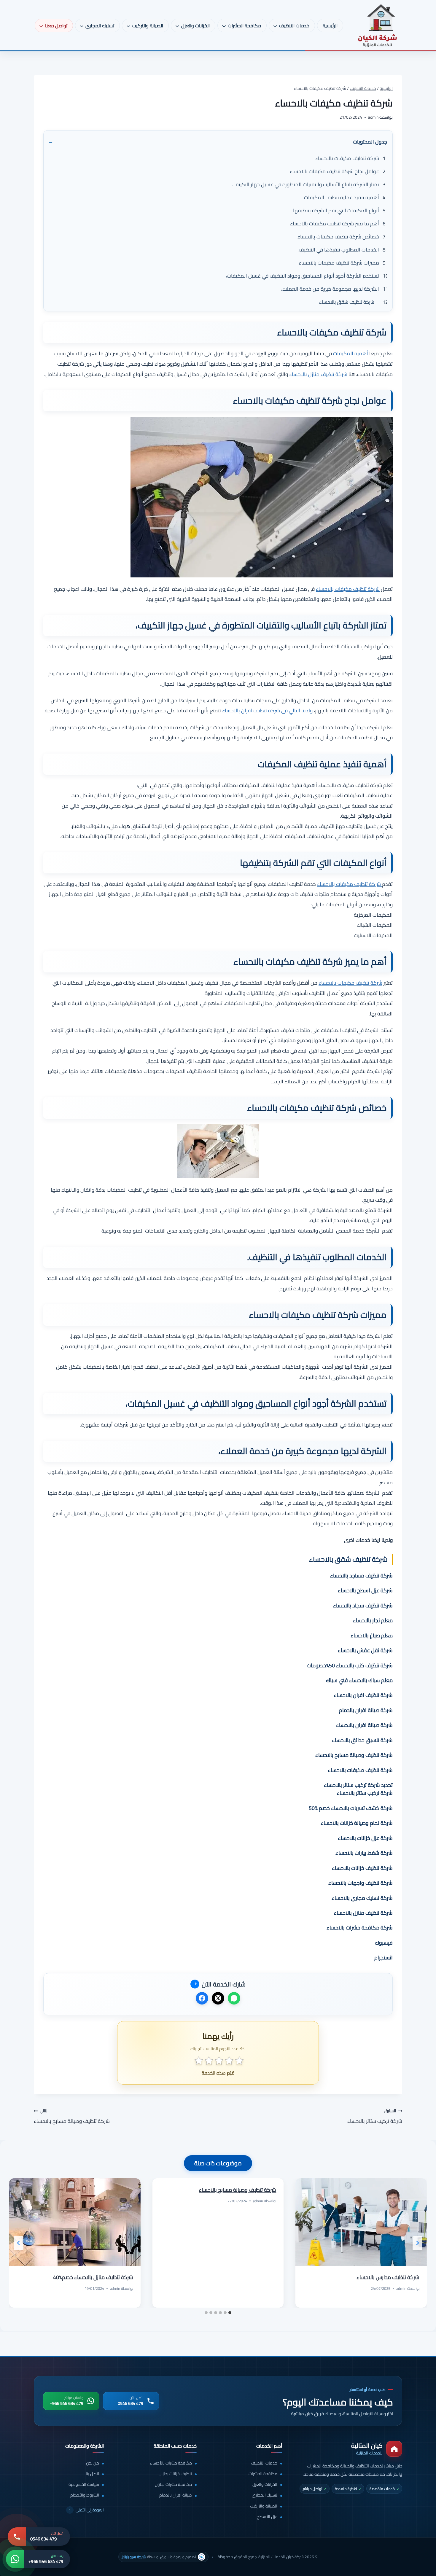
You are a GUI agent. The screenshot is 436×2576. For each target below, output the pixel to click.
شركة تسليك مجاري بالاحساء (362, 1898)
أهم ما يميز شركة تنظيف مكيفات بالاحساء (335, 223)
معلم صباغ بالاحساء (372, 1635)
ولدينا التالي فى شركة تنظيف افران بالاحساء (267, 710)
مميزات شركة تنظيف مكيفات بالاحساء (339, 263)
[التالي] (19, 2243)
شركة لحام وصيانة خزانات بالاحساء (357, 1823)
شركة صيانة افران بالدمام (366, 1710)
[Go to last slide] (417, 2243)
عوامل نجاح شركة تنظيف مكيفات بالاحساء (334, 171)
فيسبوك (384, 1943)
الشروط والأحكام (85, 2495)
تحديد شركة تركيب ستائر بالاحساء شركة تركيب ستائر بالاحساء (358, 1789)
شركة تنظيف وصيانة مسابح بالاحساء (354, 1755)
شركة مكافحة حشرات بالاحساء (360, 1928)
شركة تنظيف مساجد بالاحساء (361, 1576)
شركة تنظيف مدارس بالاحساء (388, 2277)
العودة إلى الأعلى (86, 2510)
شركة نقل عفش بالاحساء (365, 1650)
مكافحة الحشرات (263, 2474)
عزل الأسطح (267, 2517)
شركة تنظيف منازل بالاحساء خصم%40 (93, 2277)
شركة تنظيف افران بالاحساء (363, 1695)
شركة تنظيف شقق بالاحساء (347, 302)
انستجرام (384, 1958)
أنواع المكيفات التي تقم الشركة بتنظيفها (336, 210)
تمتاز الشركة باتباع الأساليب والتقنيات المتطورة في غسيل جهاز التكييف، (306, 184)
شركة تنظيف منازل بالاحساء (318, 374)
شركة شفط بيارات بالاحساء (364, 1853)
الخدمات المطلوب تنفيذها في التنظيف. (338, 250)
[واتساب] (234, 1998)
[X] (218, 1998)
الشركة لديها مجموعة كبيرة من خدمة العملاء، (330, 289)
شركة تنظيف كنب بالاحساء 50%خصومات (350, 1665)
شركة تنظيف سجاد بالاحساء (363, 1605)
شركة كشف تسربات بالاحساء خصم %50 (351, 1808)
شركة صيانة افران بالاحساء (364, 1725)
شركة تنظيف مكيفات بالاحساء (347, 158)
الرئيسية (330, 26)
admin (401, 2288)
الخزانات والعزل (265, 2485)
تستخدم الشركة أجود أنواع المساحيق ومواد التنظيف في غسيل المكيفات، (302, 276)
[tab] (230, 2313)
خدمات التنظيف (264, 2463)
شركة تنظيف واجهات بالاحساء (361, 1883)
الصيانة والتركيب (264, 2506)
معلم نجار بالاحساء (373, 1620)
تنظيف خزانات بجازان (175, 2474)
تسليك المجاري (265, 2495)
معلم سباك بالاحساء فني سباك (359, 1680)
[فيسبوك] (202, 1998)
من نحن (93, 2463)
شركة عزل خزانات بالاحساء (365, 1838)
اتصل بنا (92, 2474)
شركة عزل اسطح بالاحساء (365, 1590)
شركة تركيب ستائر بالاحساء (375, 2116)
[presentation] (361, 2222)
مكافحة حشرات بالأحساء (171, 2463)
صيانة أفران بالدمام (176, 2495)
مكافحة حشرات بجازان (173, 2485)
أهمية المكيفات (351, 353)
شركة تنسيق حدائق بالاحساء (362, 1740)
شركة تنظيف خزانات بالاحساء (362, 1868)
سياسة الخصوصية (84, 2485)
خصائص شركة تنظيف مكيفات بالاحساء (338, 237)
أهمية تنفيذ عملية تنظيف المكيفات (342, 197)
